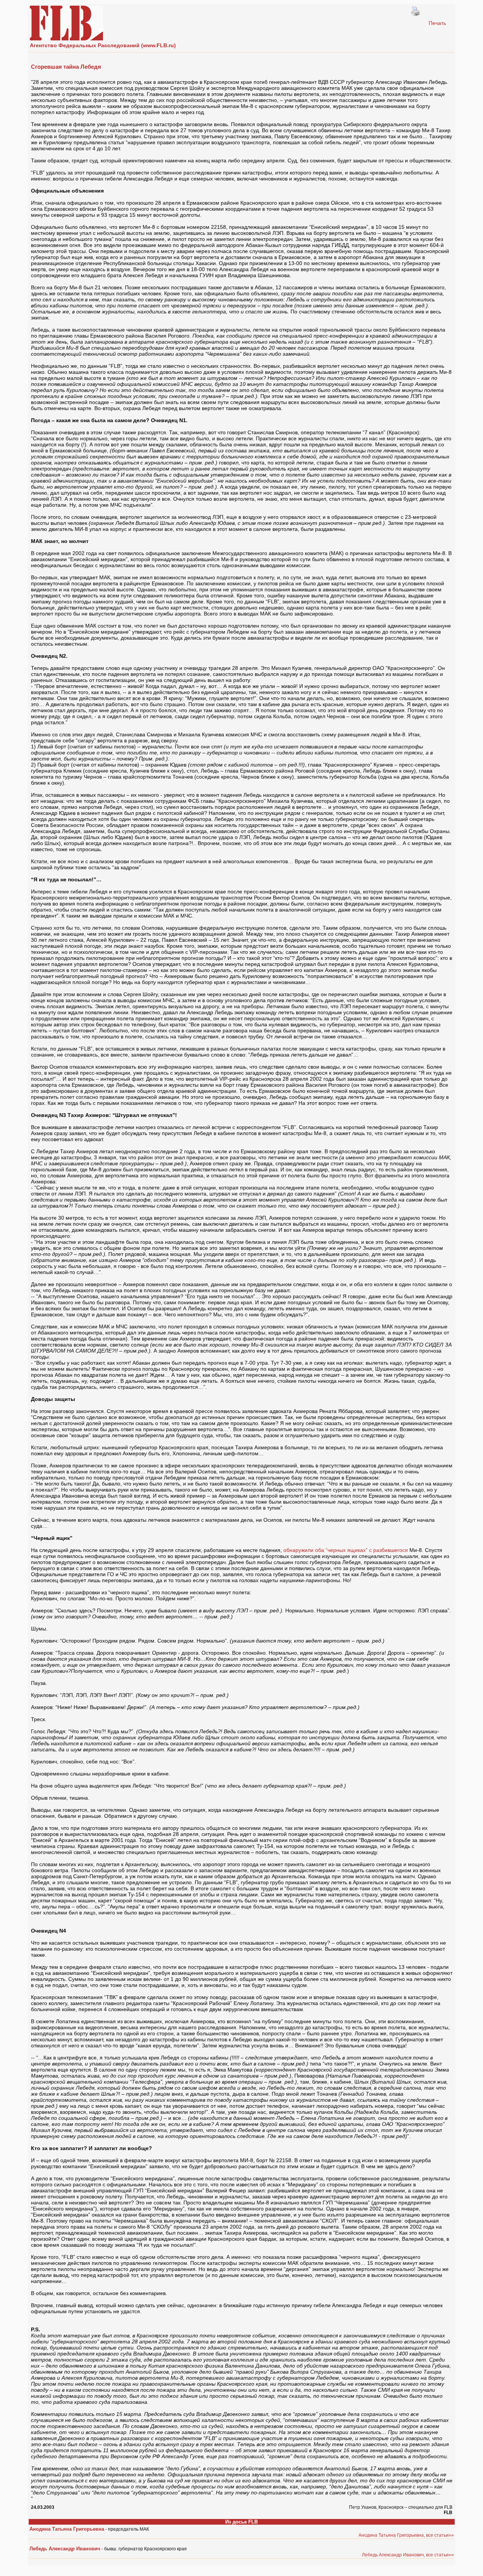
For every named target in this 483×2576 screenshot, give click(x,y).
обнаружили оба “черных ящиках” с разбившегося (346, 1550)
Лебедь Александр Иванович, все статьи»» (408, 2555)
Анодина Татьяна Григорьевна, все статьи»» (406, 2535)
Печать (437, 23)
